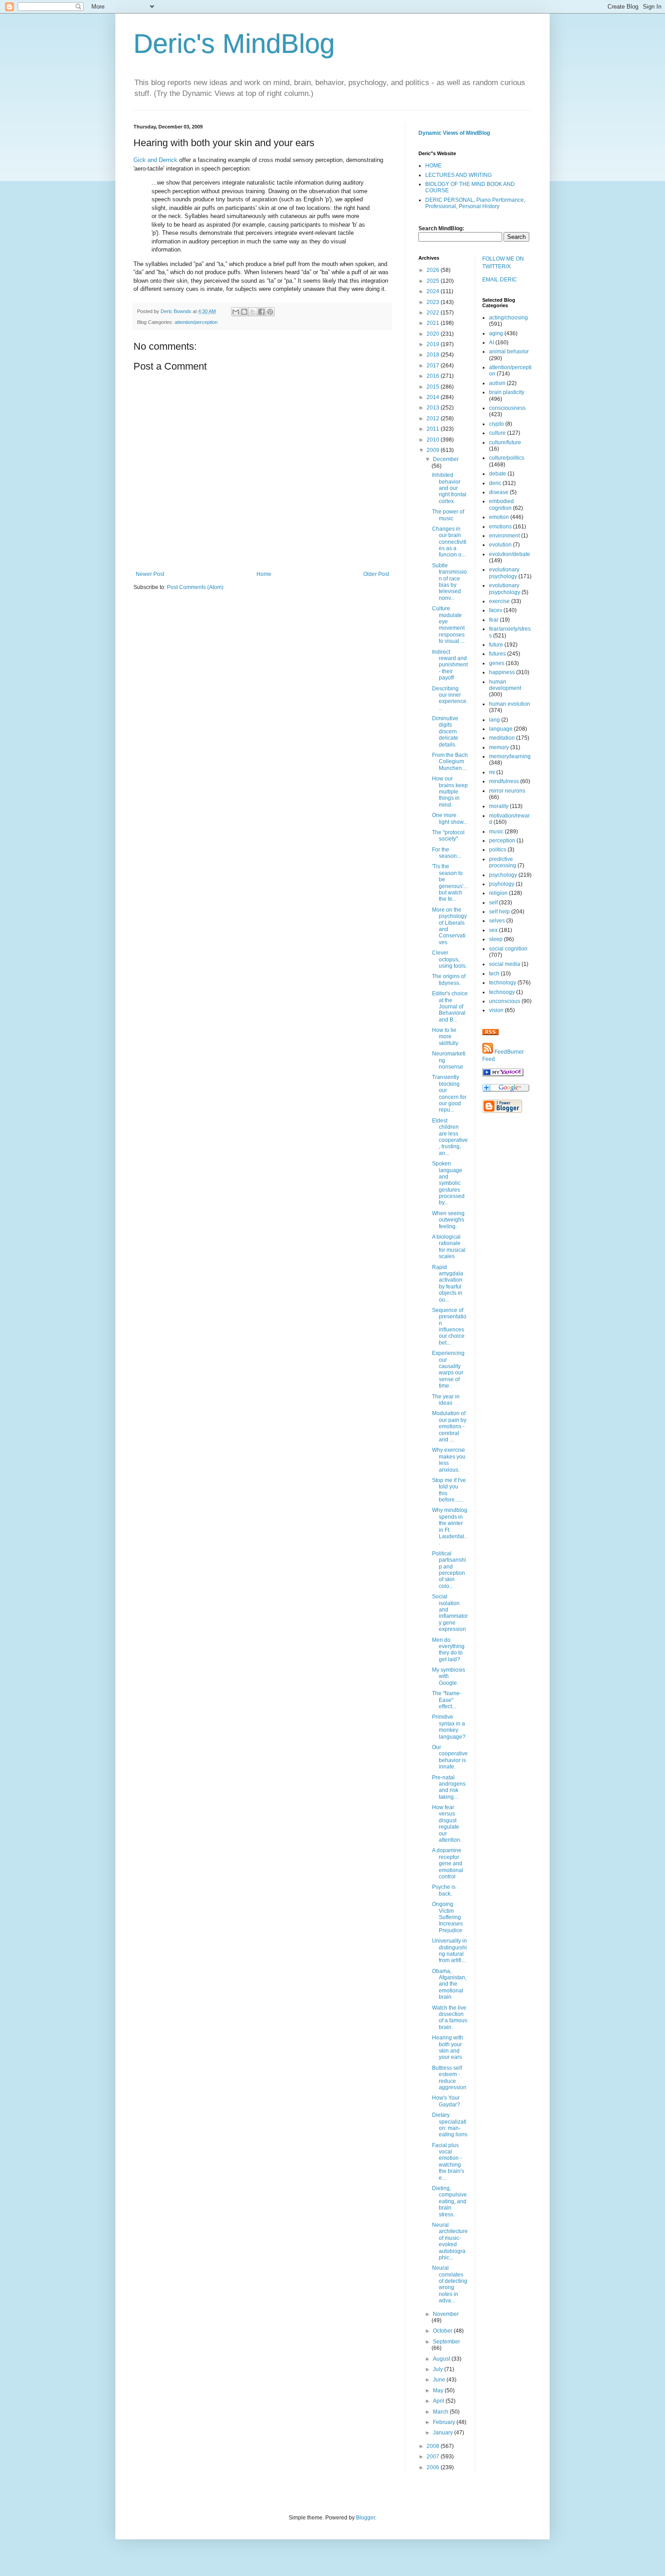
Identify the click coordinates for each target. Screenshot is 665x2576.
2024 (434, 291)
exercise (499, 601)
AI (492, 342)
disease (499, 492)
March (441, 2412)
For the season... (446, 853)
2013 (434, 408)
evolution (500, 545)
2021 (434, 323)
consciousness (507, 408)
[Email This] (236, 312)
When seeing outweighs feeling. (448, 1220)
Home (264, 574)
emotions (500, 527)
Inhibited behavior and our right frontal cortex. (449, 488)
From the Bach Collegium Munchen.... (450, 762)
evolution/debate (510, 554)
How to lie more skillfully (445, 1037)
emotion (499, 517)
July (439, 2369)
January (444, 2433)
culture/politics (507, 458)
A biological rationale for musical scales (449, 1247)
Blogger (366, 2518)
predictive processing (503, 862)
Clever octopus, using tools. (449, 959)
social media (505, 964)
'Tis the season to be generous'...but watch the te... (450, 883)
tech (494, 974)
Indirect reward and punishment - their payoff (450, 665)
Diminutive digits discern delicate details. (445, 732)
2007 (434, 2457)
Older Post (376, 574)
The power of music (448, 515)
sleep (496, 939)
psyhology (502, 884)
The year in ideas (446, 1400)
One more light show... (450, 818)
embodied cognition (501, 504)
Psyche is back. (444, 1890)
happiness (502, 672)
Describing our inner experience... (450, 698)
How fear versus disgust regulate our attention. (447, 1824)
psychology (503, 875)
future (496, 645)
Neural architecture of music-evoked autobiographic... (450, 2241)
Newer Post (150, 574)
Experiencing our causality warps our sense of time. (448, 1369)
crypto (496, 424)
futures (497, 654)
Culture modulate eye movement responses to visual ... (448, 625)
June (440, 2380)
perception (502, 841)
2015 (434, 387)
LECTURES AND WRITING (458, 175)
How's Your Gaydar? (446, 2101)
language (501, 729)
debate (498, 474)
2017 (434, 366)
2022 (434, 313)
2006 (434, 2467)
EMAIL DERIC (500, 280)
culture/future (505, 442)
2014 (434, 397)
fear (494, 620)
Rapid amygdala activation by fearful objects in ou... (448, 1283)
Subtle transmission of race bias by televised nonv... (449, 582)
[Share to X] (253, 312)
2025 (434, 281)
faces (496, 610)
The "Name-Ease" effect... (447, 1700)
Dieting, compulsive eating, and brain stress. (449, 2201)
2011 (434, 429)
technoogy (502, 992)
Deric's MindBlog (234, 44)
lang (494, 720)
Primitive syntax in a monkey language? (449, 1727)
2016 (434, 376)
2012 (434, 418)
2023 (434, 302)
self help (499, 912)
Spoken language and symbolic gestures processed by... (448, 1183)
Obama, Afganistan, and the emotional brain (449, 1984)
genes (497, 663)
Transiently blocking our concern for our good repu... (449, 1093)
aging (496, 333)
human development (505, 685)
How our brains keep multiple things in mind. (450, 792)
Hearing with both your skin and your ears (448, 2047)
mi (492, 772)
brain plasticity (507, 392)
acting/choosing (508, 318)
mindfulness (504, 781)
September (446, 2342)
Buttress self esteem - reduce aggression (449, 2078)
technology (503, 983)
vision (496, 1010)
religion (498, 893)
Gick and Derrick (155, 160)
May (439, 2391)
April (439, 2401)
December (446, 459)
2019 (434, 344)
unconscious (505, 1001)
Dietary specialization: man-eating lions (450, 2125)
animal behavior (509, 352)
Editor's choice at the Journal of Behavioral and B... (450, 1007)
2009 (434, 450)
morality (499, 806)
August (442, 2359)
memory (499, 747)
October (443, 2331)
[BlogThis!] (244, 312)
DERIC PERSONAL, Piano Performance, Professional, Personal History (475, 203)
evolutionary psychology (504, 573)
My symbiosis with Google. (449, 1676)
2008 (434, 2446)
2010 (434, 440)
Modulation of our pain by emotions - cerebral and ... (449, 1426)
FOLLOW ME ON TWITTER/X (503, 263)
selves (497, 921)
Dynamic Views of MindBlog (454, 133)
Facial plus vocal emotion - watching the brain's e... (448, 2162)
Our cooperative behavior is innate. (450, 1757)
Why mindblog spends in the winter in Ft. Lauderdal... (450, 1526)
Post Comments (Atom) (195, 587)
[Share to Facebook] (261, 312)
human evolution (510, 704)
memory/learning (510, 756)
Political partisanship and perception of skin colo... (449, 1570)
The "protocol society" (448, 836)
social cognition (508, 949)
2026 (434, 270)
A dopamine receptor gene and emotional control (448, 1863)
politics (498, 850)
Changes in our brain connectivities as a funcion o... (449, 542)
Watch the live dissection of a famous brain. (450, 2018)
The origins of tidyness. (449, 979)
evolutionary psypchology (505, 589)
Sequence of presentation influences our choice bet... (449, 1326)
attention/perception (196, 322)
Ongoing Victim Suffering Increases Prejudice (447, 1917)
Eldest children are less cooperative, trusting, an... (450, 1137)
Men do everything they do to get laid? (448, 1650)
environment (504, 536)
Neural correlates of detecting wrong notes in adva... (450, 2284)
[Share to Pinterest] (270, 312)
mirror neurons (507, 791)
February (445, 2422)
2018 (434, 355)
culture (497, 433)
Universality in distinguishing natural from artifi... (449, 1951)
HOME (433, 166)
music (496, 832)
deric (495, 483)
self (493, 903)
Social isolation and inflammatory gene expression (450, 1613)
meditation (502, 738)
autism (497, 383)
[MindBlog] (503, 1074)
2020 (434, 334)
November (446, 2314)
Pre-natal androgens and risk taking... (449, 1787)
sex (493, 930)
